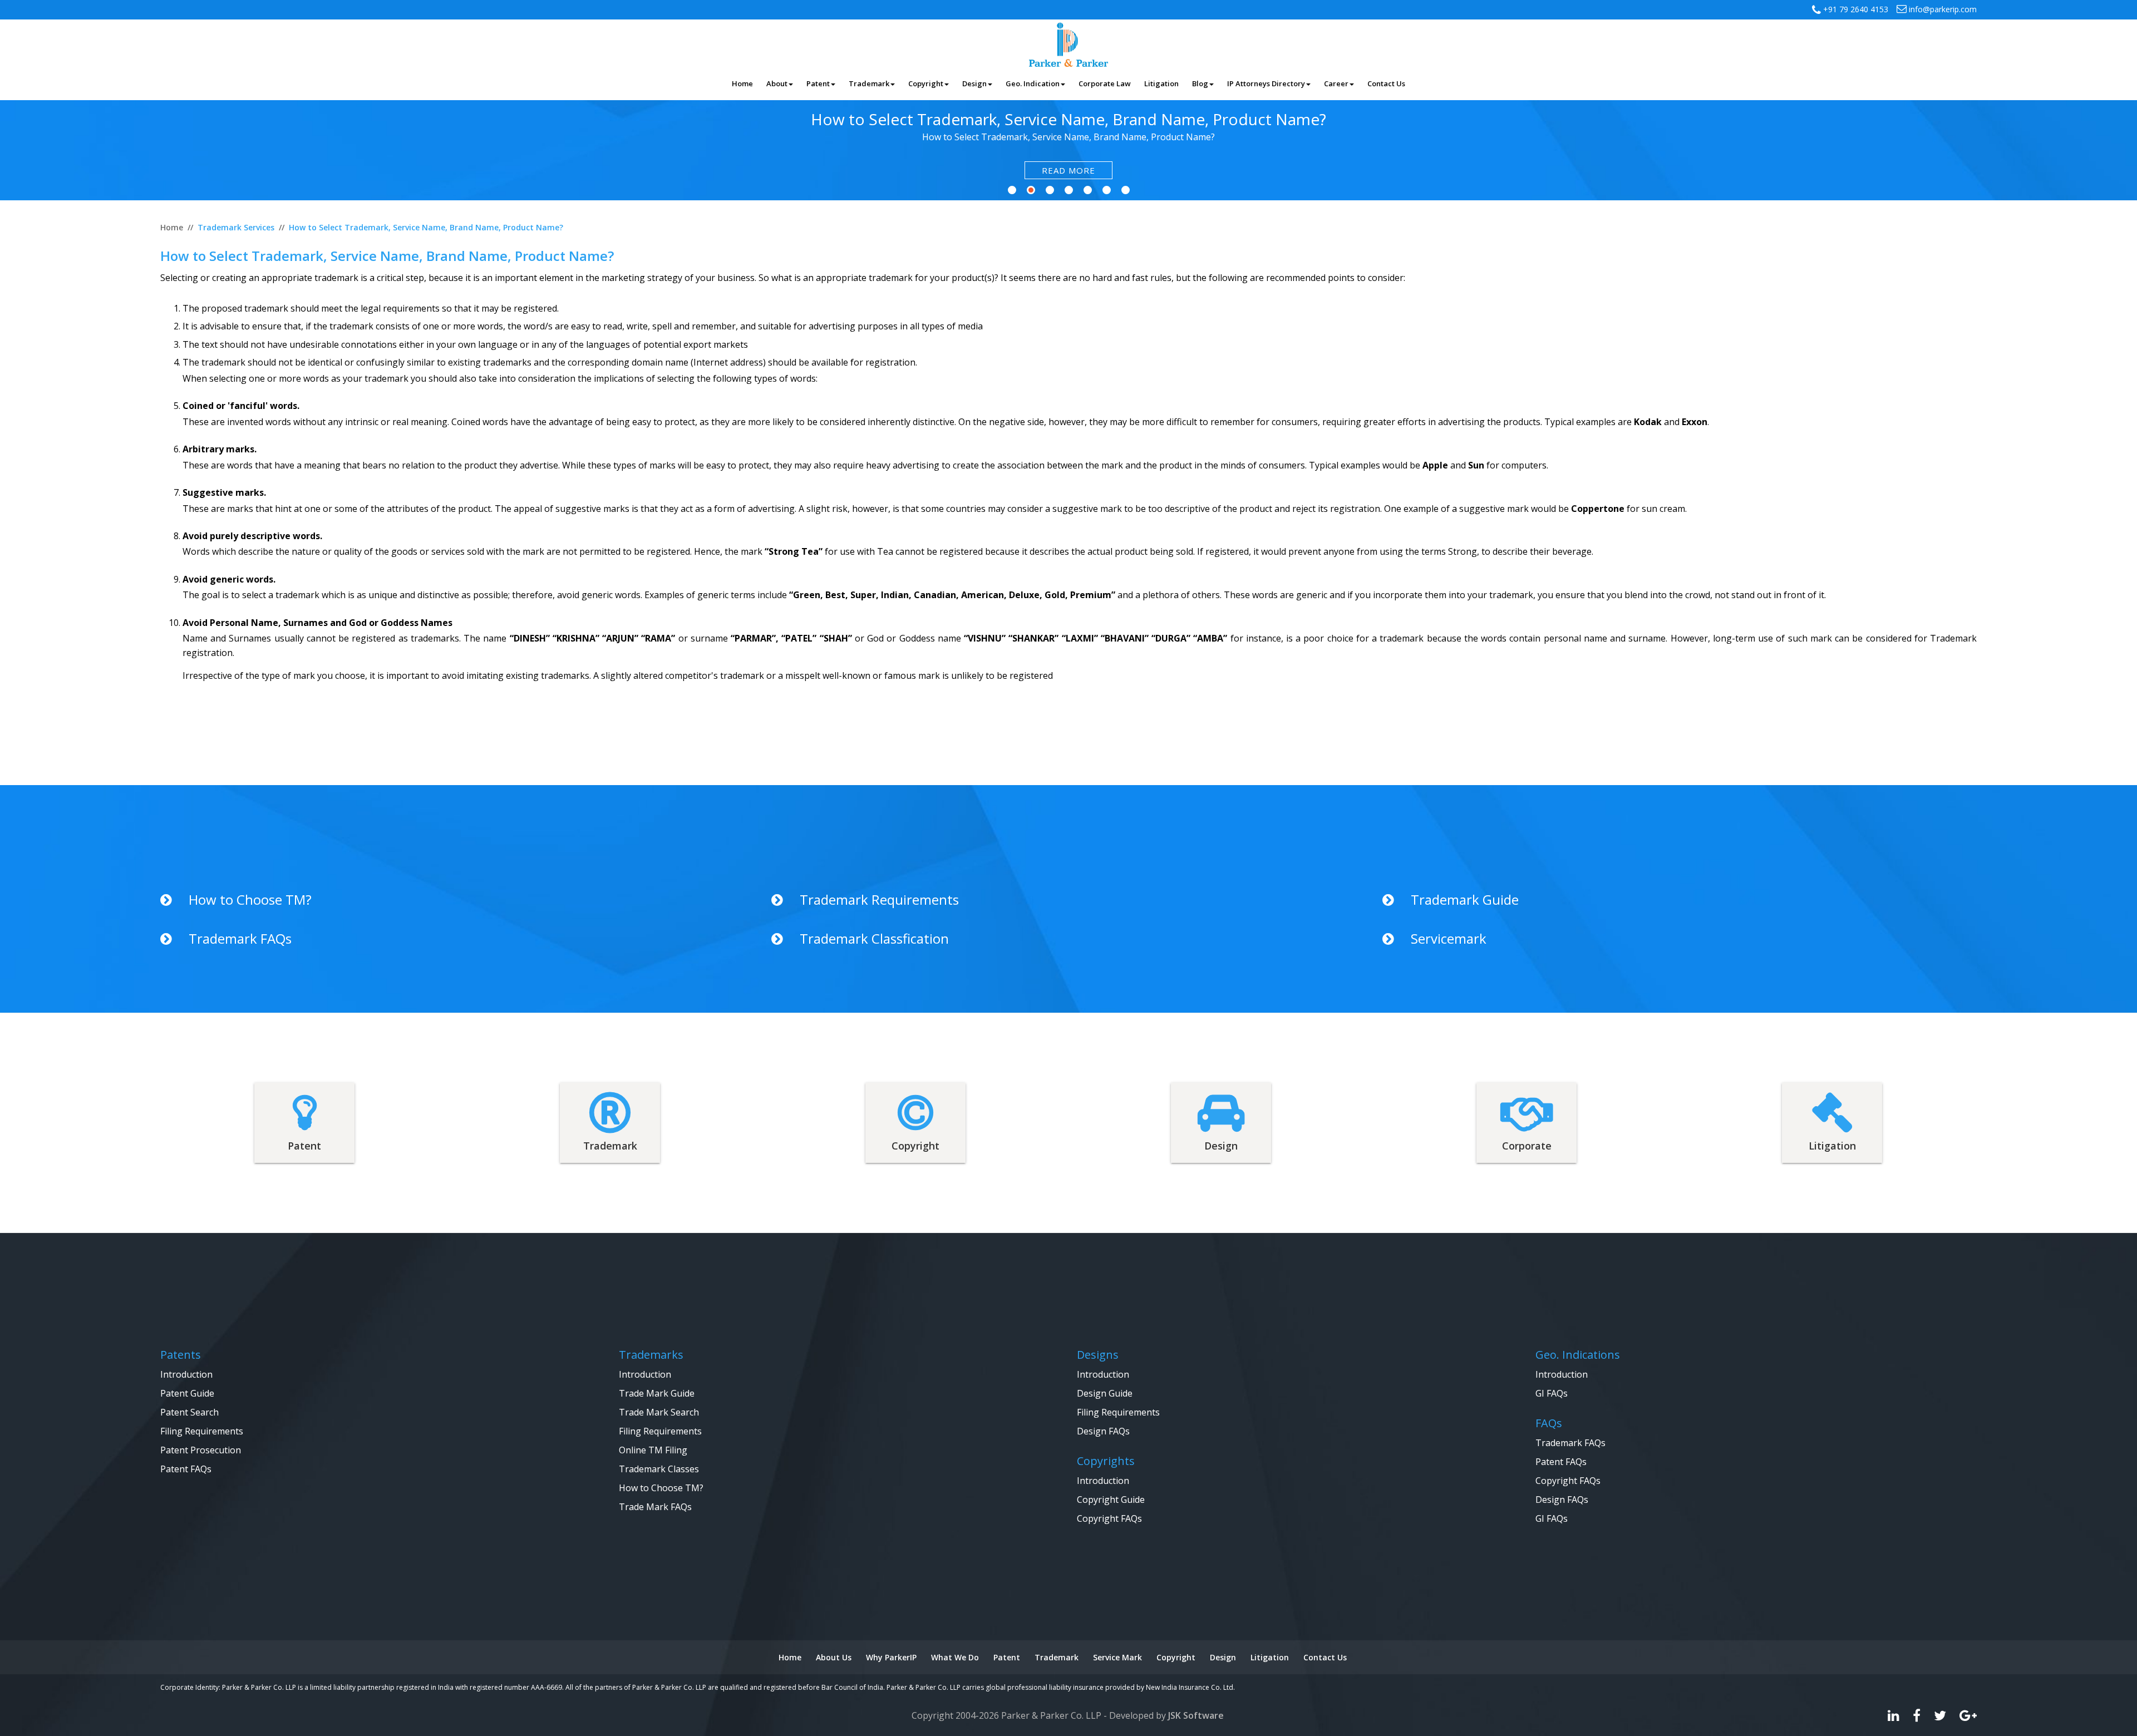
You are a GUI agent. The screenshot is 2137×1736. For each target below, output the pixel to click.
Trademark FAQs (240, 939)
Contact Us (1325, 1657)
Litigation (1270, 1657)
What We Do (955, 1657)
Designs (1098, 1355)
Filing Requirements (202, 1431)
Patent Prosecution (201, 1450)
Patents (181, 1355)
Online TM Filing (653, 1450)
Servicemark (1449, 939)
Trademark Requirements (879, 900)
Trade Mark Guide (657, 1393)
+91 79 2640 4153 (1855, 9)
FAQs (1549, 1423)
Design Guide (1105, 1393)
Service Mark (1117, 1657)
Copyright (1176, 1657)
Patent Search (189, 1412)
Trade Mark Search (659, 1412)
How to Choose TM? (250, 900)
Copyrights (1106, 1461)
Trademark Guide (1465, 900)
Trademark (1057, 1657)
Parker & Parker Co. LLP (1051, 1715)
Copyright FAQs (1109, 1518)
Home (790, 1657)
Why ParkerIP (891, 1657)
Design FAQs (1103, 1431)
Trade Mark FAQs (655, 1507)
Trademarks (651, 1355)
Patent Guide (187, 1393)
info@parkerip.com (1942, 9)
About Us (834, 1657)
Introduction (186, 1374)
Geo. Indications (1578, 1355)
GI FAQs (1552, 1393)
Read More (1068, 170)
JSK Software (1196, 1715)
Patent (1007, 1657)
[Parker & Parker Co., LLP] (1068, 43)
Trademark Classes (659, 1469)
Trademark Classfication (874, 939)
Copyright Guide (1111, 1500)
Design (1223, 1657)
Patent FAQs (186, 1469)
